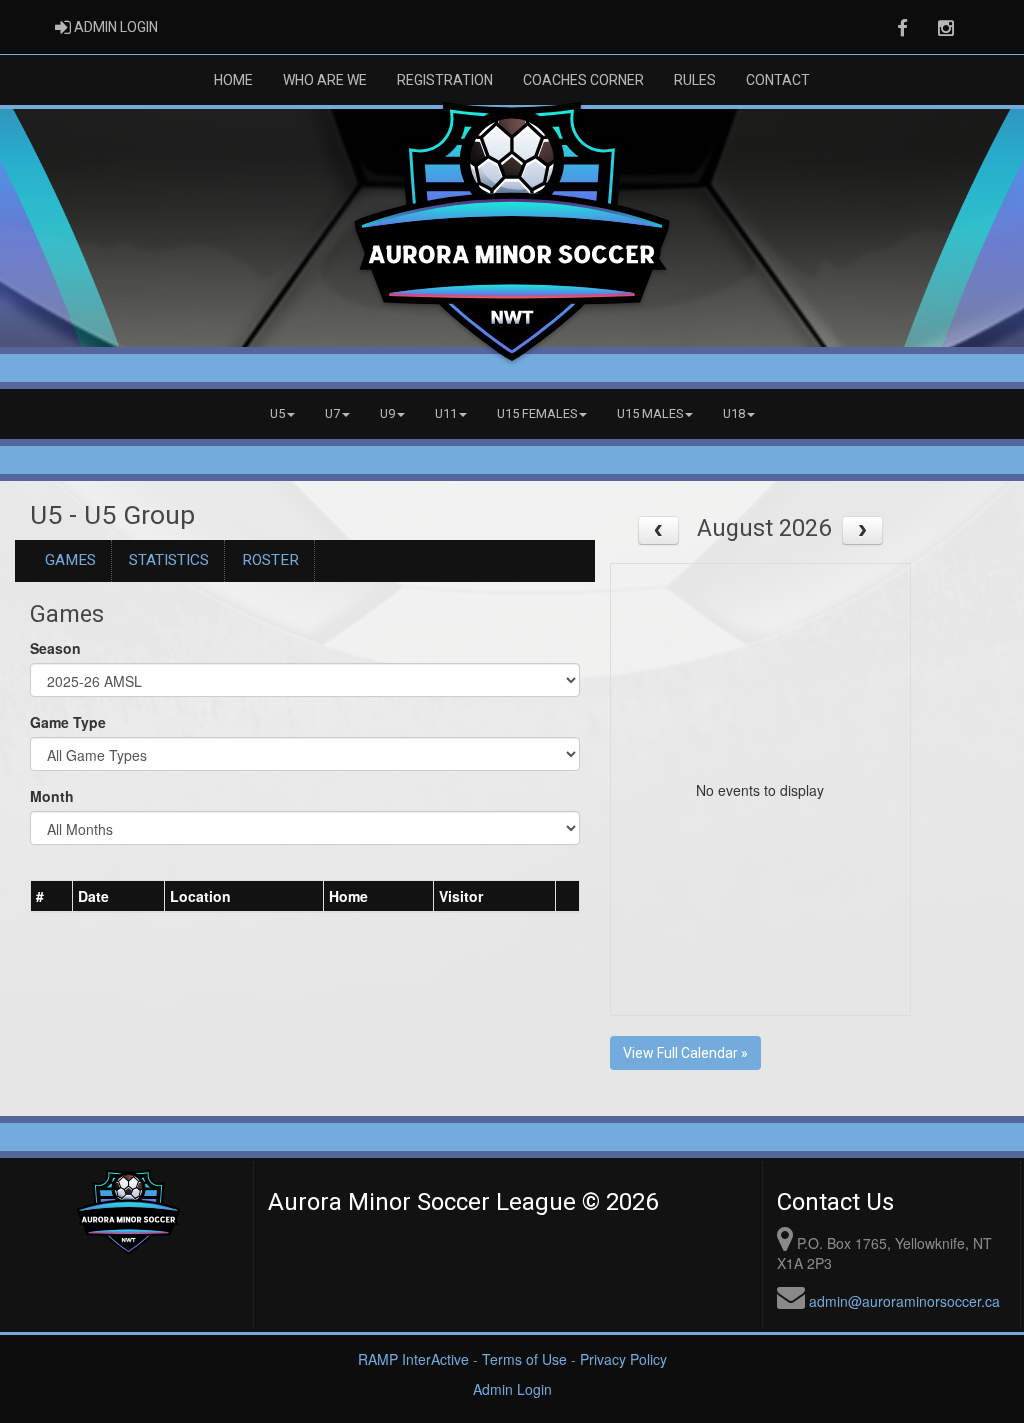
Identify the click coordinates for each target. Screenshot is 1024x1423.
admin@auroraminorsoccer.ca (904, 1301)
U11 (446, 413)
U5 (277, 413)
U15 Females (537, 413)
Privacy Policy (623, 1359)
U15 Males (650, 413)
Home (233, 80)
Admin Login (512, 1389)
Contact (778, 80)
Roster (270, 560)
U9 (387, 413)
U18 (734, 413)
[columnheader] (52, 897)
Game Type (68, 722)
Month (52, 796)
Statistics (169, 560)
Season (55, 648)
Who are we (325, 80)
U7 (332, 413)
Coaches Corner (583, 80)
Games (70, 560)
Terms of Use (524, 1359)
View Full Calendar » (685, 1053)
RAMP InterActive (413, 1359)
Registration (445, 80)
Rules (695, 80)
